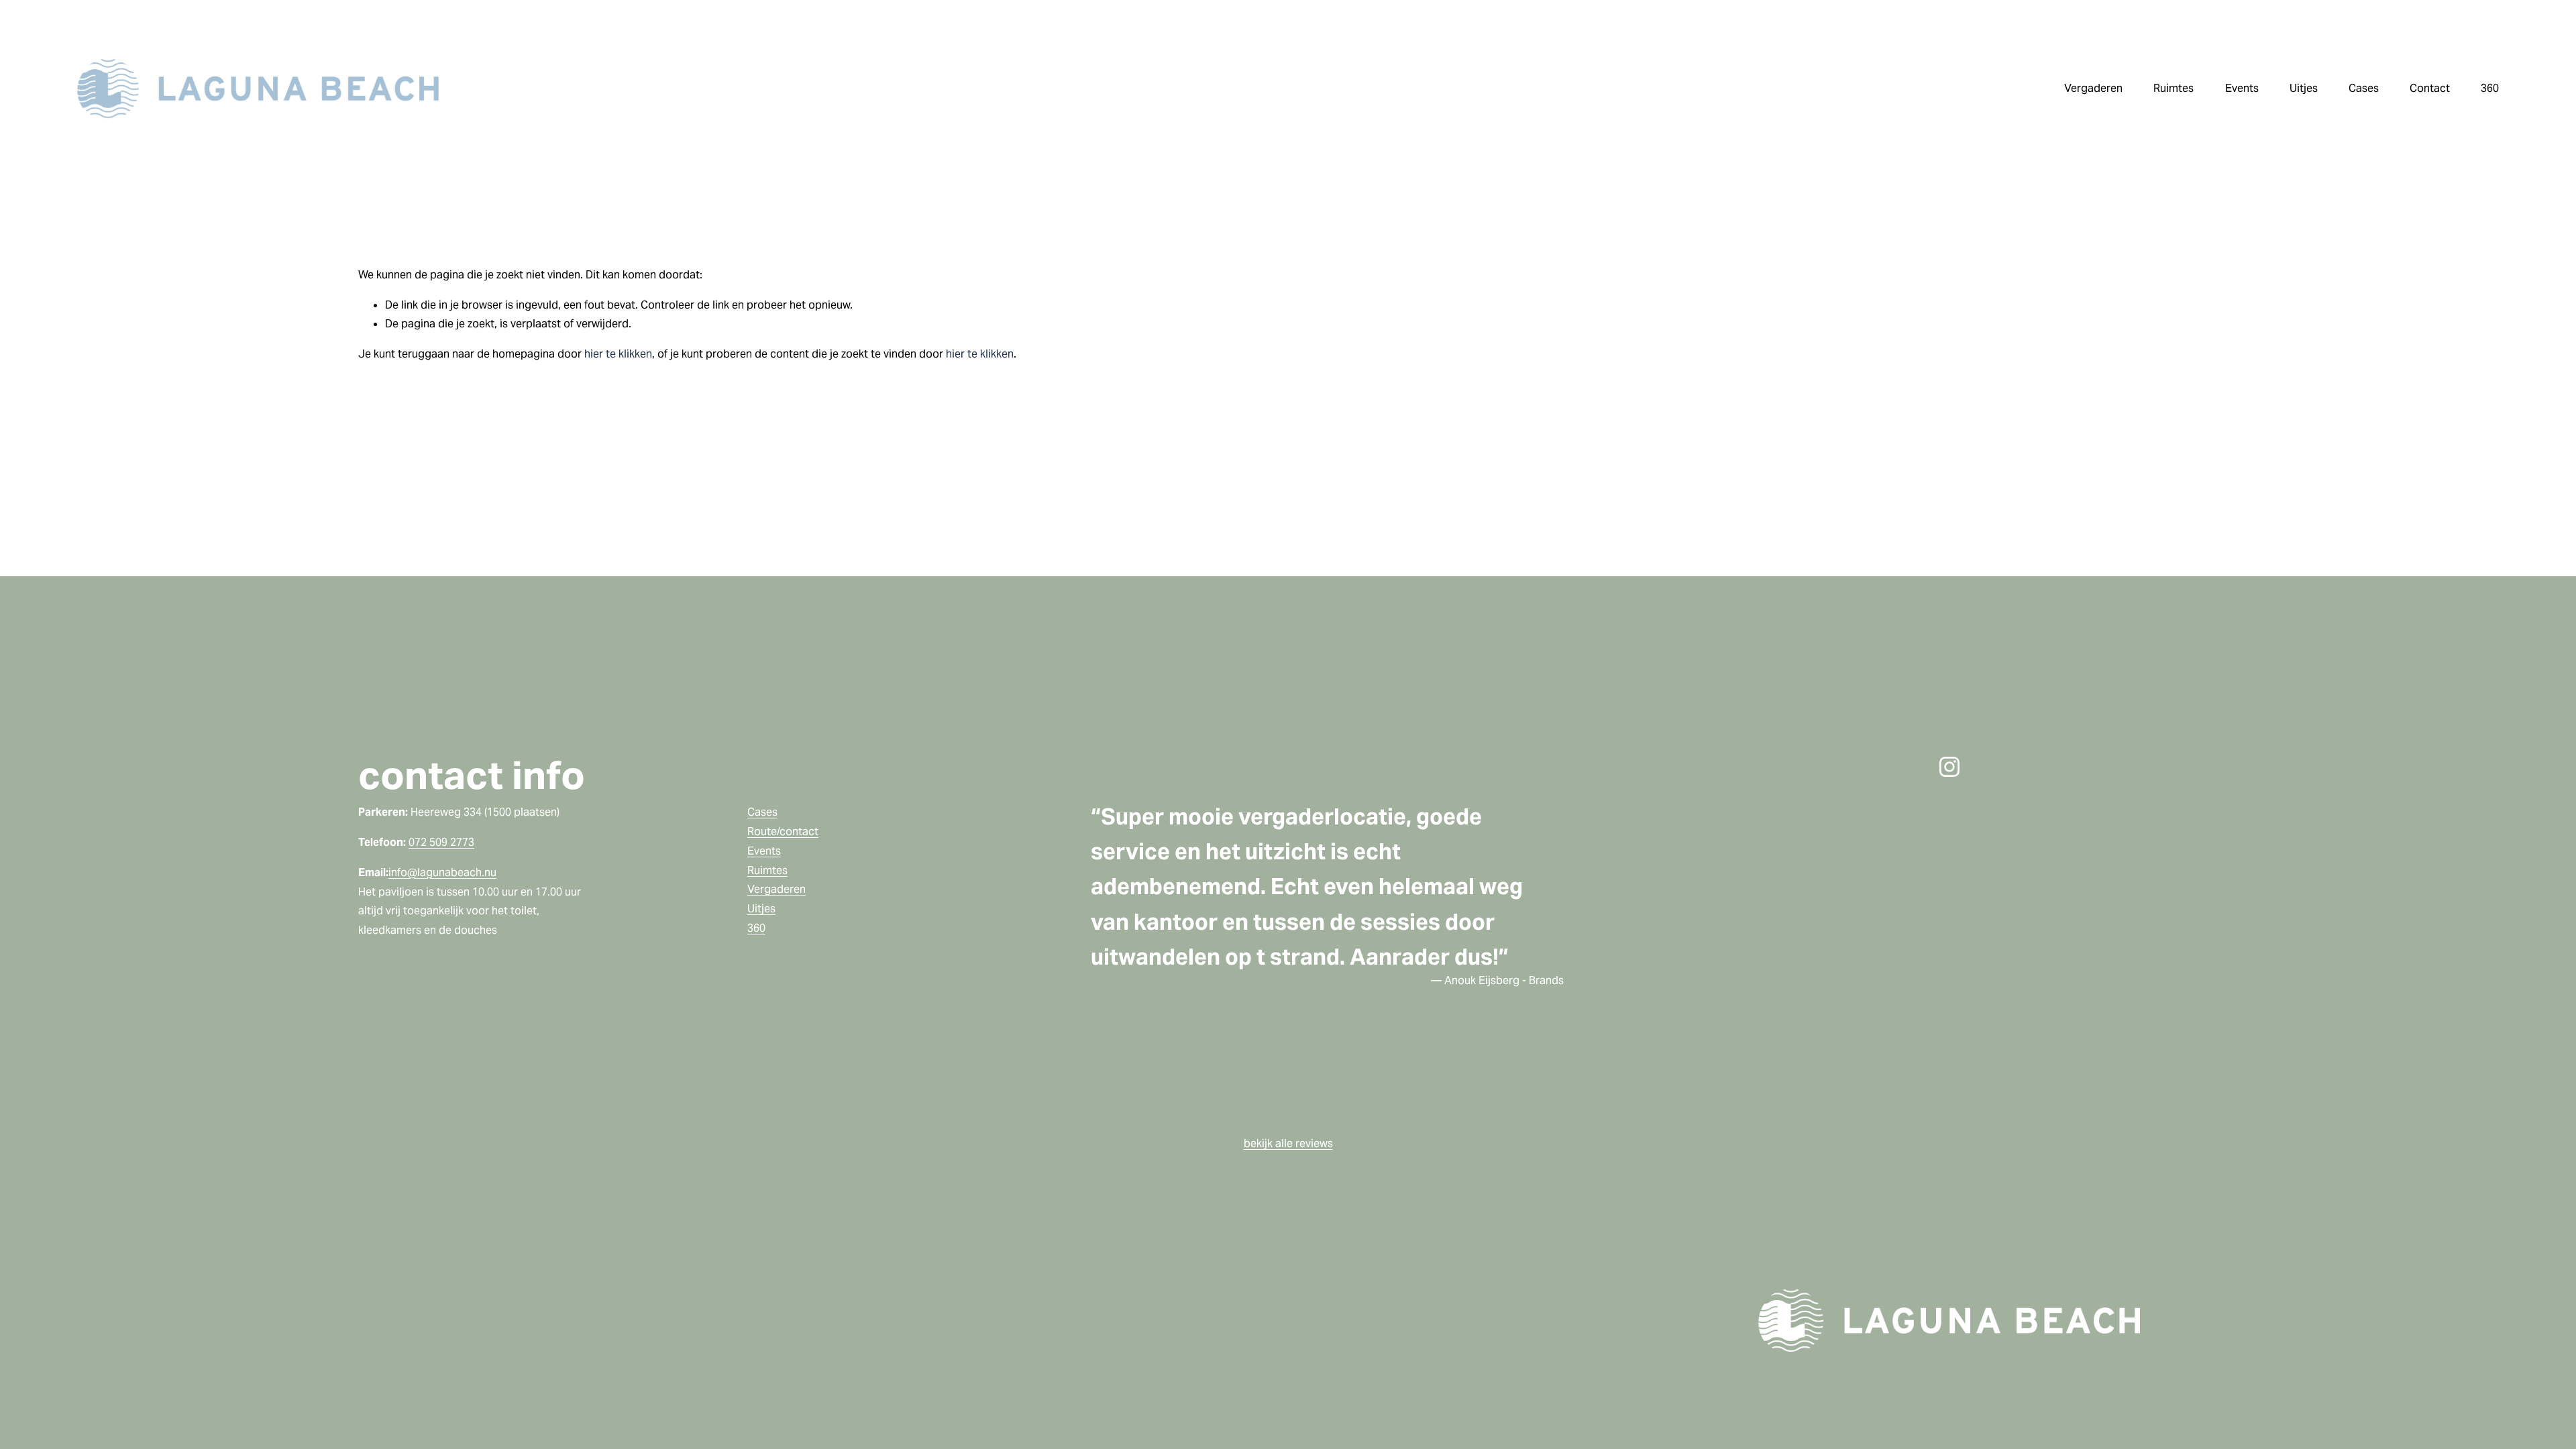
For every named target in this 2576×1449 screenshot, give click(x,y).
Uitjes (761, 909)
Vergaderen (776, 889)
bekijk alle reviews (1288, 1143)
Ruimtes (767, 870)
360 (2490, 88)
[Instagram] (1949, 767)
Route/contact (783, 831)
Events (764, 851)
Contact (2430, 88)
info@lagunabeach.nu (442, 872)
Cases (2364, 88)
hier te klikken (618, 354)
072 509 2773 (441, 842)
